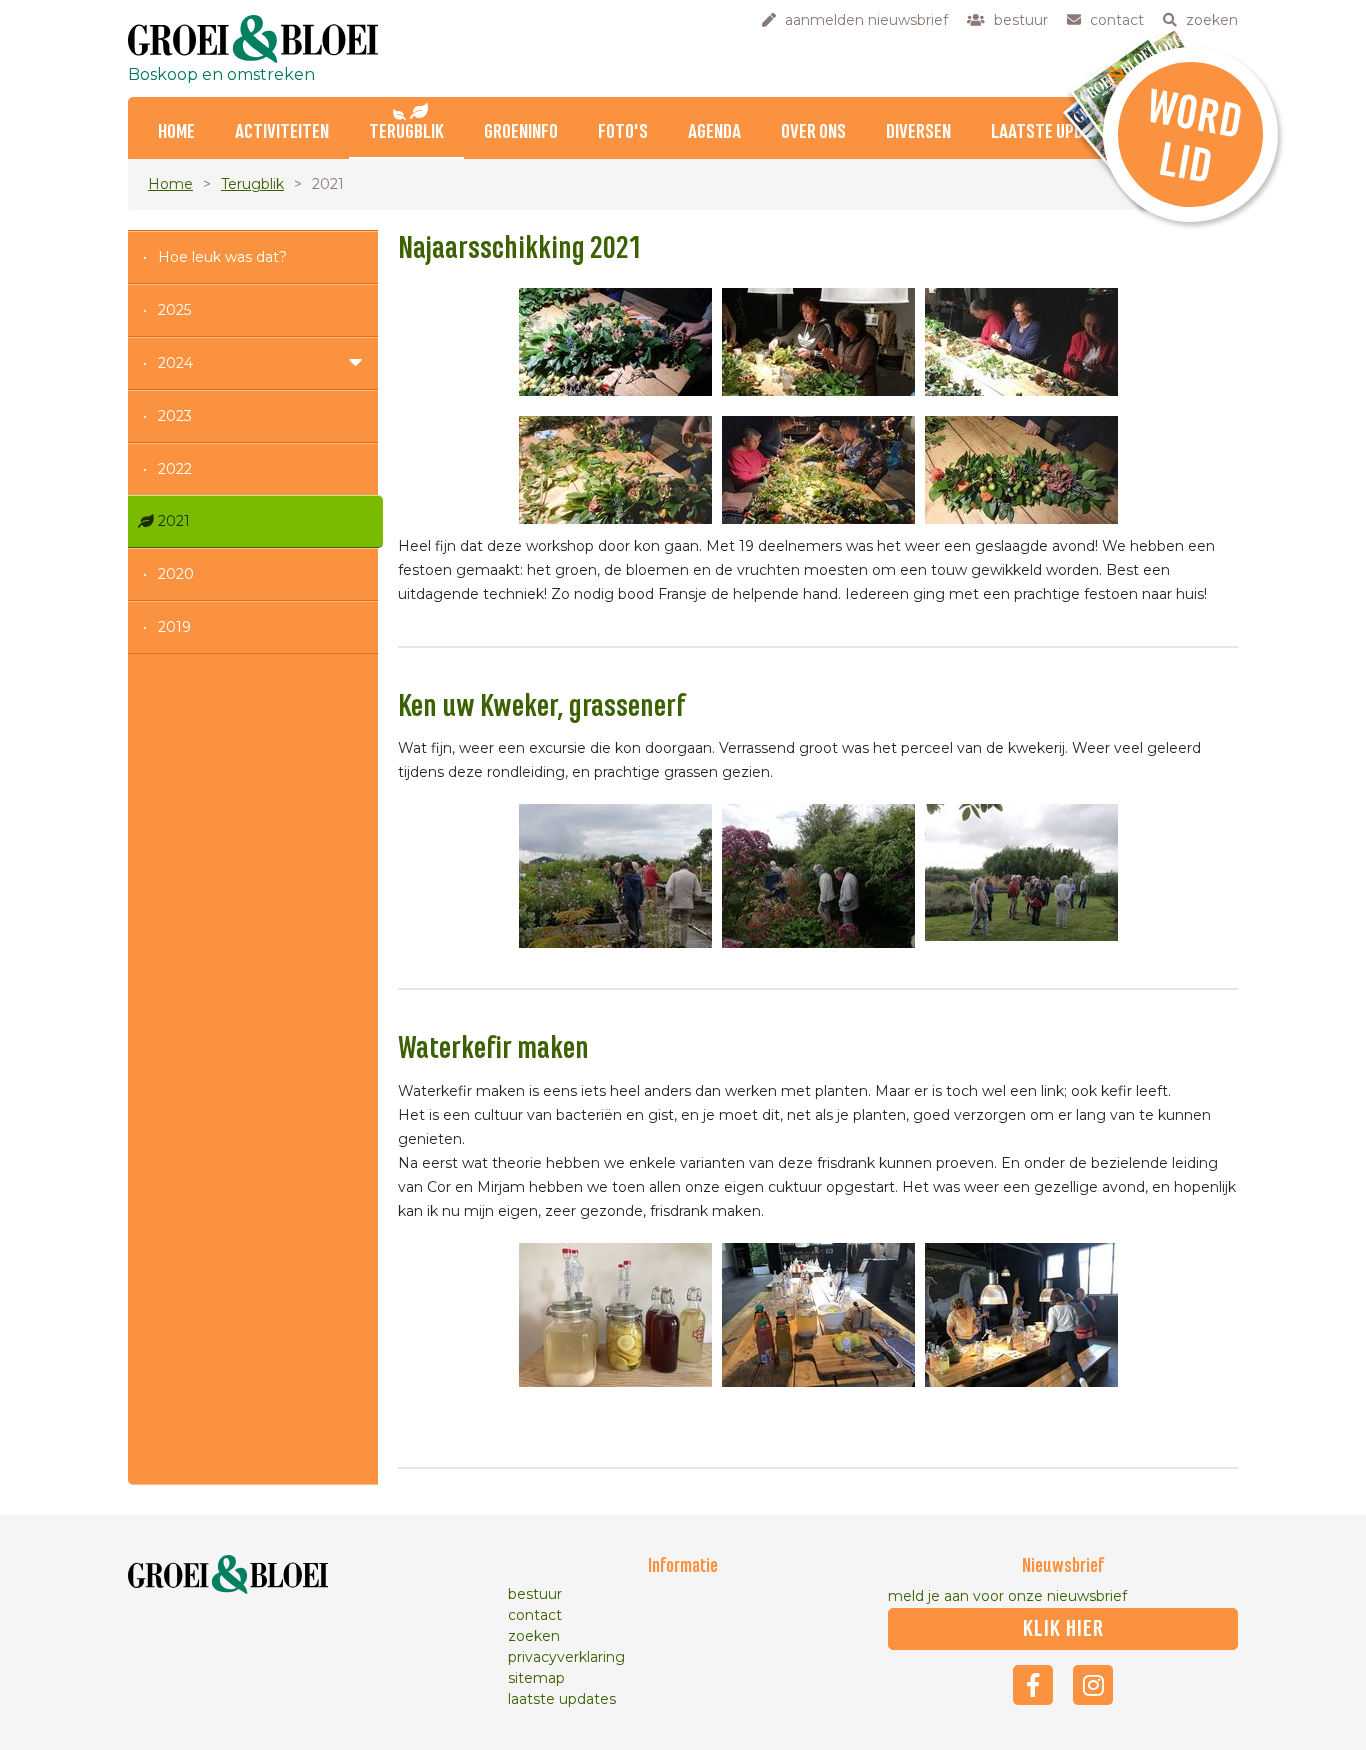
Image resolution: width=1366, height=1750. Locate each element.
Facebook (1033, 1685)
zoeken (534, 1636)
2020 (176, 574)
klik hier (1063, 1629)
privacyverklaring (566, 1657)
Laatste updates (1054, 132)
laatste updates (562, 1699)
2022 (175, 469)
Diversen (918, 132)
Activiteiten (282, 132)
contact (535, 1615)
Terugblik (406, 132)
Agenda (714, 132)
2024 (175, 363)
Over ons (813, 132)
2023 (175, 416)
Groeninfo (521, 132)
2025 (174, 310)
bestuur (535, 1594)
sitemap (536, 1678)
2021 (174, 521)
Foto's (623, 132)
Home (176, 132)
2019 (174, 627)
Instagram (1093, 1685)
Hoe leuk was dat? (222, 257)
